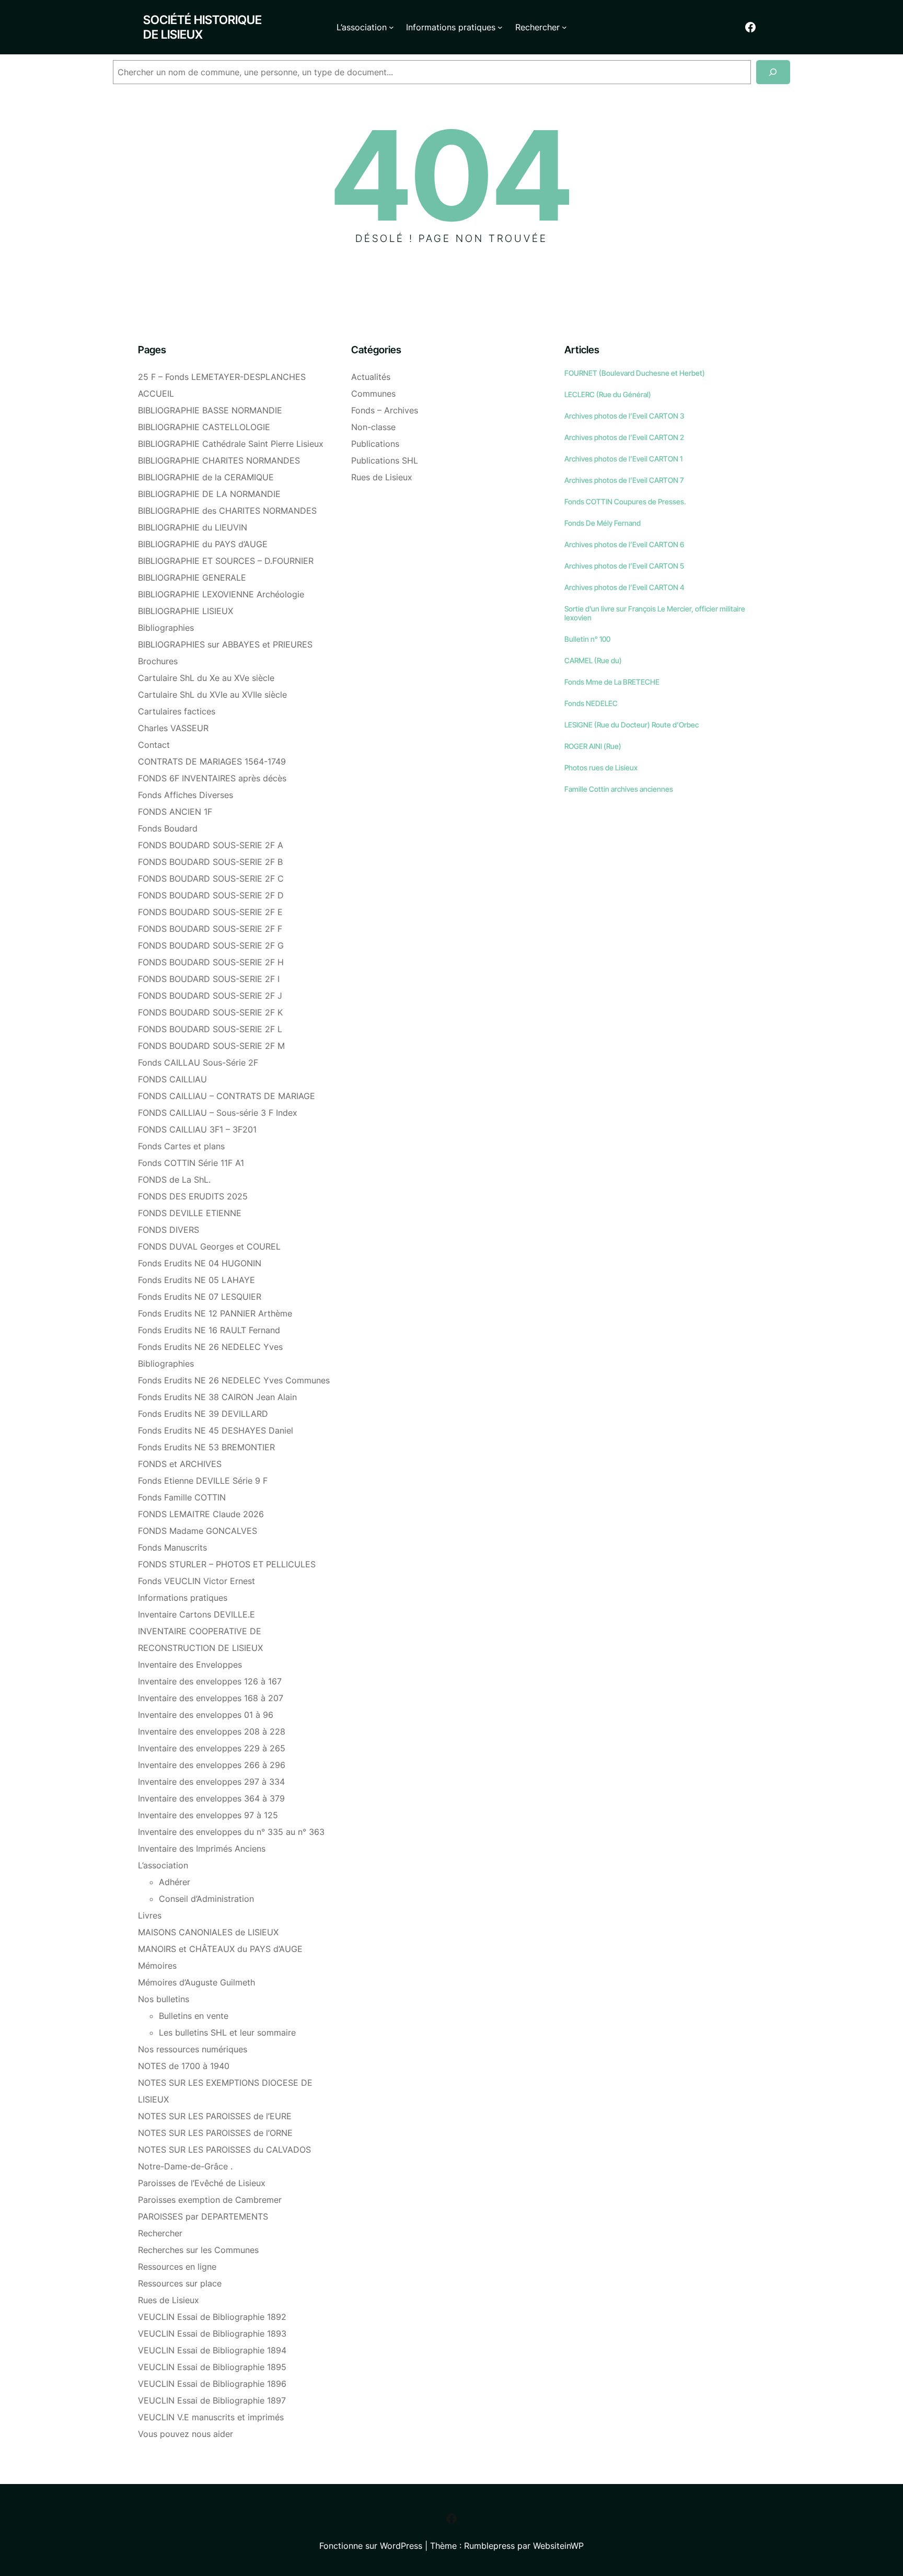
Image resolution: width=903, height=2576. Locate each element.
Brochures (158, 661)
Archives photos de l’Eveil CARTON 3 (624, 416)
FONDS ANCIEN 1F (175, 812)
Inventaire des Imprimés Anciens (202, 1849)
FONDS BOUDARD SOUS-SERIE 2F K (210, 1012)
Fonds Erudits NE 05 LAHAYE (196, 1280)
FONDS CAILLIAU (172, 1079)
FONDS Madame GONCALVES (198, 1531)
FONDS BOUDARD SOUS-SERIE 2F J (210, 996)
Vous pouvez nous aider (186, 2434)
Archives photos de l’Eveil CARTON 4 (624, 587)
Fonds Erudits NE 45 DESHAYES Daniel (216, 1430)
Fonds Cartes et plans (181, 1146)
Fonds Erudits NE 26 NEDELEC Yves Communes (234, 1380)
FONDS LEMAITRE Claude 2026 (201, 1514)
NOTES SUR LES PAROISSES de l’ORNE (215, 2133)
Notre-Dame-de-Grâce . (185, 2166)
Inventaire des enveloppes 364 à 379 (211, 1798)
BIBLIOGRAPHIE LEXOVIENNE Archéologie (221, 594)
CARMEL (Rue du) (593, 660)
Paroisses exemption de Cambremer (210, 2200)
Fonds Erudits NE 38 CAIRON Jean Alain (217, 1397)
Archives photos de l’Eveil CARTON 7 (624, 480)
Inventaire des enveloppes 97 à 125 (208, 1815)
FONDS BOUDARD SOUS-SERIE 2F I (209, 979)
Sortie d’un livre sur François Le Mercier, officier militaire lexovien (655, 613)
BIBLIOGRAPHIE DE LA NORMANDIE (209, 494)
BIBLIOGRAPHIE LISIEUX (186, 611)
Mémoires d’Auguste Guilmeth (196, 1982)
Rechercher (160, 2233)
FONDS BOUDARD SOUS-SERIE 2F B (210, 862)
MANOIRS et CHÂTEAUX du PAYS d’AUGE (220, 1949)
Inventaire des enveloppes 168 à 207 (211, 1698)
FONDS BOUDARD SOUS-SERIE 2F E (210, 912)
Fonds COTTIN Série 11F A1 (191, 1163)
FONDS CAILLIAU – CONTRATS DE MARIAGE (227, 1096)
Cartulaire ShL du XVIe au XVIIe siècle (212, 695)
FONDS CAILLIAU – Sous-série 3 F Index (218, 1113)
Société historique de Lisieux (202, 27)
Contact (154, 745)
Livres (150, 1915)
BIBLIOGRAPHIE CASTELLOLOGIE (204, 427)
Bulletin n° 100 (587, 639)
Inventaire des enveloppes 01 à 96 (206, 1715)
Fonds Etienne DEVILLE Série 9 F (203, 1481)
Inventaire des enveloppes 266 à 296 (212, 1765)
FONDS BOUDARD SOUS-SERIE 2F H (211, 962)
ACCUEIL (156, 394)
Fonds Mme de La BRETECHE (612, 682)
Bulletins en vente (194, 2016)
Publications (375, 444)
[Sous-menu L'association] (391, 27)
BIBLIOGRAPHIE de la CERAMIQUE (206, 477)
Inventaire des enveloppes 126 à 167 (210, 1681)
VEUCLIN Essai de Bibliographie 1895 (212, 2367)
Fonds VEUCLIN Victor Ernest (196, 1581)
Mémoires (157, 1966)
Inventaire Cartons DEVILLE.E (196, 1614)
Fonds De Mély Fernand (603, 523)
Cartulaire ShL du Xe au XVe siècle (206, 678)
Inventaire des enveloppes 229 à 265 (212, 1748)
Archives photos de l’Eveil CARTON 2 (624, 437)
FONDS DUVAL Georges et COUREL (209, 1246)
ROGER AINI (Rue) (593, 746)
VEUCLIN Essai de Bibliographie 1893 (212, 2334)
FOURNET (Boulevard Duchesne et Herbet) (635, 373)
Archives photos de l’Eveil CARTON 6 (624, 544)
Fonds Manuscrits (172, 1547)
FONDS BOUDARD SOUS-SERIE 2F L (210, 1029)
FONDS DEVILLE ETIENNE (190, 1213)
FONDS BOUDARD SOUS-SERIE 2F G (211, 945)
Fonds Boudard (168, 828)
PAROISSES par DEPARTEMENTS (203, 2216)
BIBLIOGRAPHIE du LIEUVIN (193, 527)
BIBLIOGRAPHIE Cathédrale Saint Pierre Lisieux (231, 444)
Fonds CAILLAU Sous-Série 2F (198, 1062)
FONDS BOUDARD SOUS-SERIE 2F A (211, 845)
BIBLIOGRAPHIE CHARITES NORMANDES (219, 460)
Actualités (371, 377)
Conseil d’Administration (206, 1899)
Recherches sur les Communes (198, 2250)
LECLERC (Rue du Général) (608, 394)
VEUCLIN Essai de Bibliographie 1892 (212, 2317)
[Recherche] (773, 72)
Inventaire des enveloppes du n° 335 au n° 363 (231, 1832)
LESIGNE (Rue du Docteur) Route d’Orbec (632, 725)
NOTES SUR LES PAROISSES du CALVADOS (224, 2150)
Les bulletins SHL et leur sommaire (227, 2032)
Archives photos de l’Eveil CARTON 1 (623, 459)
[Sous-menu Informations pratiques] (500, 27)
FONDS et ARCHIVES (180, 1464)
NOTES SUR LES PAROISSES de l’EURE (215, 2116)
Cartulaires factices (177, 711)
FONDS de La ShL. (174, 1180)
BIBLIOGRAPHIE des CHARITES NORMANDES (227, 511)
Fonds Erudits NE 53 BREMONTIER (206, 1447)
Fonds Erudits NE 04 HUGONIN (200, 1263)
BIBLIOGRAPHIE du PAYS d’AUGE (203, 544)
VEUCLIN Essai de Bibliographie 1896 (212, 2384)
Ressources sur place (180, 2283)
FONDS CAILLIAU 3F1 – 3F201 (197, 1129)
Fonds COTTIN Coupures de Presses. (625, 501)
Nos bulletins (164, 1999)
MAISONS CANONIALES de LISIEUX (208, 1932)
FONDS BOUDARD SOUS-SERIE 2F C (211, 879)
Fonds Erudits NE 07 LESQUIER (200, 1297)
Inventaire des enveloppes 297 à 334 (211, 1782)
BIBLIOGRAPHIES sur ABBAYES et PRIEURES (225, 644)
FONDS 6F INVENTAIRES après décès (212, 778)
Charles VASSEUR (173, 728)
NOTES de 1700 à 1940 (184, 2066)
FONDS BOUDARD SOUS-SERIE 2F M (211, 1046)
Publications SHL (385, 460)
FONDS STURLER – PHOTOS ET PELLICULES (227, 1564)
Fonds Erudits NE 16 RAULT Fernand (209, 1330)
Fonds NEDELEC (591, 703)
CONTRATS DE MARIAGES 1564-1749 (212, 761)
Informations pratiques (183, 1598)
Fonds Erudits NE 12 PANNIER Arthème (215, 1313)
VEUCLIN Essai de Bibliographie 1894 (212, 2350)
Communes (373, 394)
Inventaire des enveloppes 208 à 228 (212, 1731)
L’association (163, 1865)
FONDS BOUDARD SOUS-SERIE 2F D (211, 895)
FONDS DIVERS (169, 1230)
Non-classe (373, 427)
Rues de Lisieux (169, 2300)
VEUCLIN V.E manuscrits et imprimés (211, 2417)
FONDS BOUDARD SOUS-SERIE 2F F (210, 929)
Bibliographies (166, 628)
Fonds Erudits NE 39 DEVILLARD (203, 1414)
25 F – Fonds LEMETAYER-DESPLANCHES (222, 377)
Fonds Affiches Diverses (186, 795)
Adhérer (175, 1882)
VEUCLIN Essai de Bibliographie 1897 (212, 2400)
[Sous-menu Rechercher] (564, 27)
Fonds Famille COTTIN (182, 1497)
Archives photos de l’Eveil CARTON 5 (624, 566)
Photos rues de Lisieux (601, 767)
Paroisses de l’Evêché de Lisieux (202, 2183)
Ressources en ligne (177, 2267)
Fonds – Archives (385, 410)
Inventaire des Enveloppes (190, 1665)
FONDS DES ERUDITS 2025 (193, 1196)
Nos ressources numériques (193, 2049)
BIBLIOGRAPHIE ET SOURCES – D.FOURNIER (226, 561)
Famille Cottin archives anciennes (619, 789)
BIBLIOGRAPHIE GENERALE (192, 577)
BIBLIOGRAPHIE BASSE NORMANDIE (210, 410)
